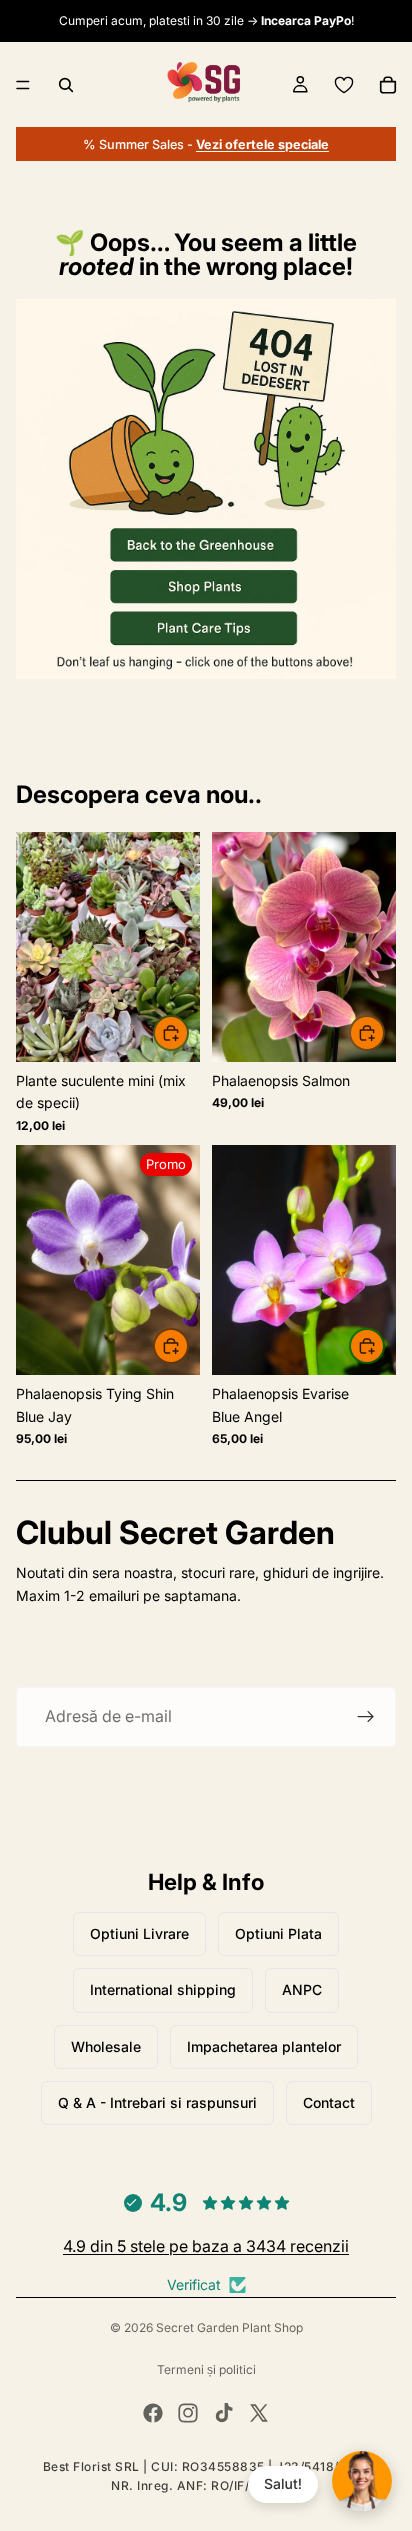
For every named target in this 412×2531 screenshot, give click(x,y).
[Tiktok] (224, 2413)
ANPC (302, 1989)
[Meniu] (23, 85)
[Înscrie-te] (366, 1717)
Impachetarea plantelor (264, 2046)
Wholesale (106, 2046)
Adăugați (188, 1032)
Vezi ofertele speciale (262, 144)
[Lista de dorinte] (344, 85)
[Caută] (66, 85)
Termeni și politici (206, 2369)
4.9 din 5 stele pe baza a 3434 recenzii (206, 2246)
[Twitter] (259, 2413)
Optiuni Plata (278, 1933)
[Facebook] (153, 2413)
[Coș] (388, 85)
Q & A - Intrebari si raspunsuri (157, 2102)
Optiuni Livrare (139, 1933)
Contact (329, 2102)
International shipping (163, 1989)
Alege (384, 1032)
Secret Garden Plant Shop (229, 2327)
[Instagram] (188, 2413)
